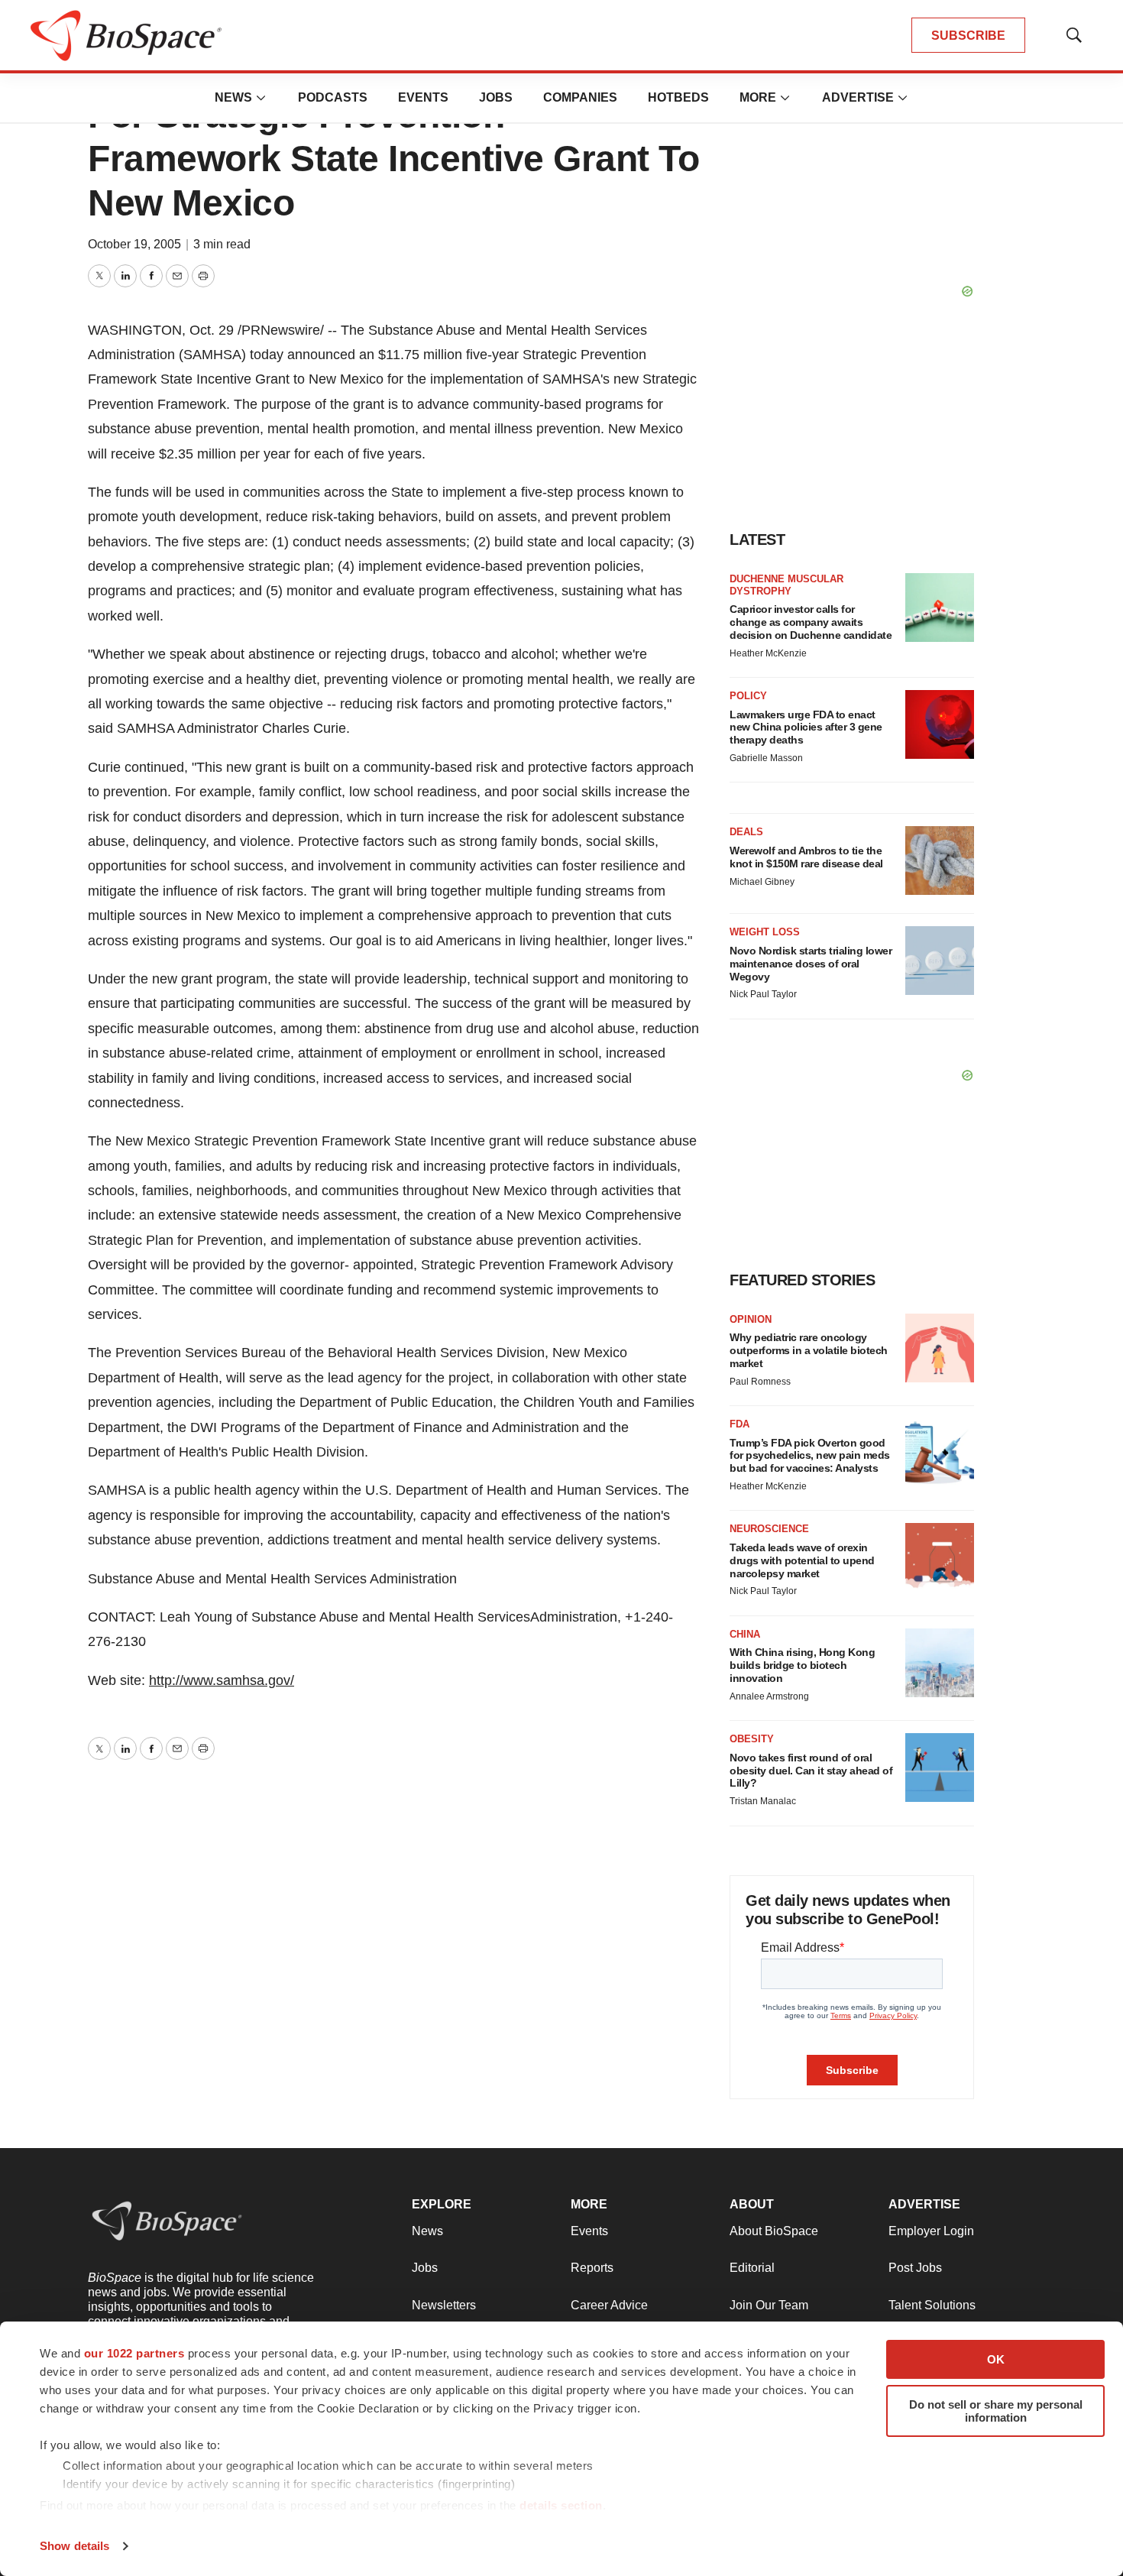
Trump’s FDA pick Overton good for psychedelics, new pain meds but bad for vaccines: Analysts (810, 1456)
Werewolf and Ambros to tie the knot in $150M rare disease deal (806, 857)
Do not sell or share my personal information (996, 2411)
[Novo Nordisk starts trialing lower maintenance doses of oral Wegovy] (940, 961)
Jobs (496, 97)
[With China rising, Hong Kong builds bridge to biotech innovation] (940, 1663)
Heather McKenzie (768, 653)
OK (996, 2359)
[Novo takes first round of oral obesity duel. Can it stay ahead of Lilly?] (940, 1768)
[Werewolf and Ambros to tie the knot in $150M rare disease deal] (940, 860)
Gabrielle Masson (766, 758)
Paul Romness (760, 1382)
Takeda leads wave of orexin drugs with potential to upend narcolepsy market (802, 1560)
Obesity (752, 1739)
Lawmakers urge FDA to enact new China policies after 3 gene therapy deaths (806, 727)
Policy (748, 696)
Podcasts (333, 97)
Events (423, 97)
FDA (739, 1424)
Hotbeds (678, 97)
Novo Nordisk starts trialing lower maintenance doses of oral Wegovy (811, 964)
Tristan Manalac (763, 1801)
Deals (746, 832)
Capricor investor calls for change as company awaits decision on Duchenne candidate (811, 622)
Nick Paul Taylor (763, 994)
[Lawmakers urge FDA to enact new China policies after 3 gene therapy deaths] (940, 724)
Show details (74, 2546)
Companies (580, 97)
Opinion (751, 1319)
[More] (261, 98)
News (233, 97)
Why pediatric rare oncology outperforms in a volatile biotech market (809, 1350)
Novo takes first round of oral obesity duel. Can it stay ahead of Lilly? (811, 1771)
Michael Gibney (762, 882)
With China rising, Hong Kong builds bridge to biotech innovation (802, 1665)
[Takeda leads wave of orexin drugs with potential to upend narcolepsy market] (940, 1557)
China (745, 1634)
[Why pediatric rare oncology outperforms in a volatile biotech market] (940, 1348)
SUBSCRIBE (968, 36)
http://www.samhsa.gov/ (222, 1680)
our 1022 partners (134, 2353)
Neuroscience (769, 1529)
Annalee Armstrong (769, 1696)
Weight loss (765, 932)
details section (561, 2505)
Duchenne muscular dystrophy (786, 585)
